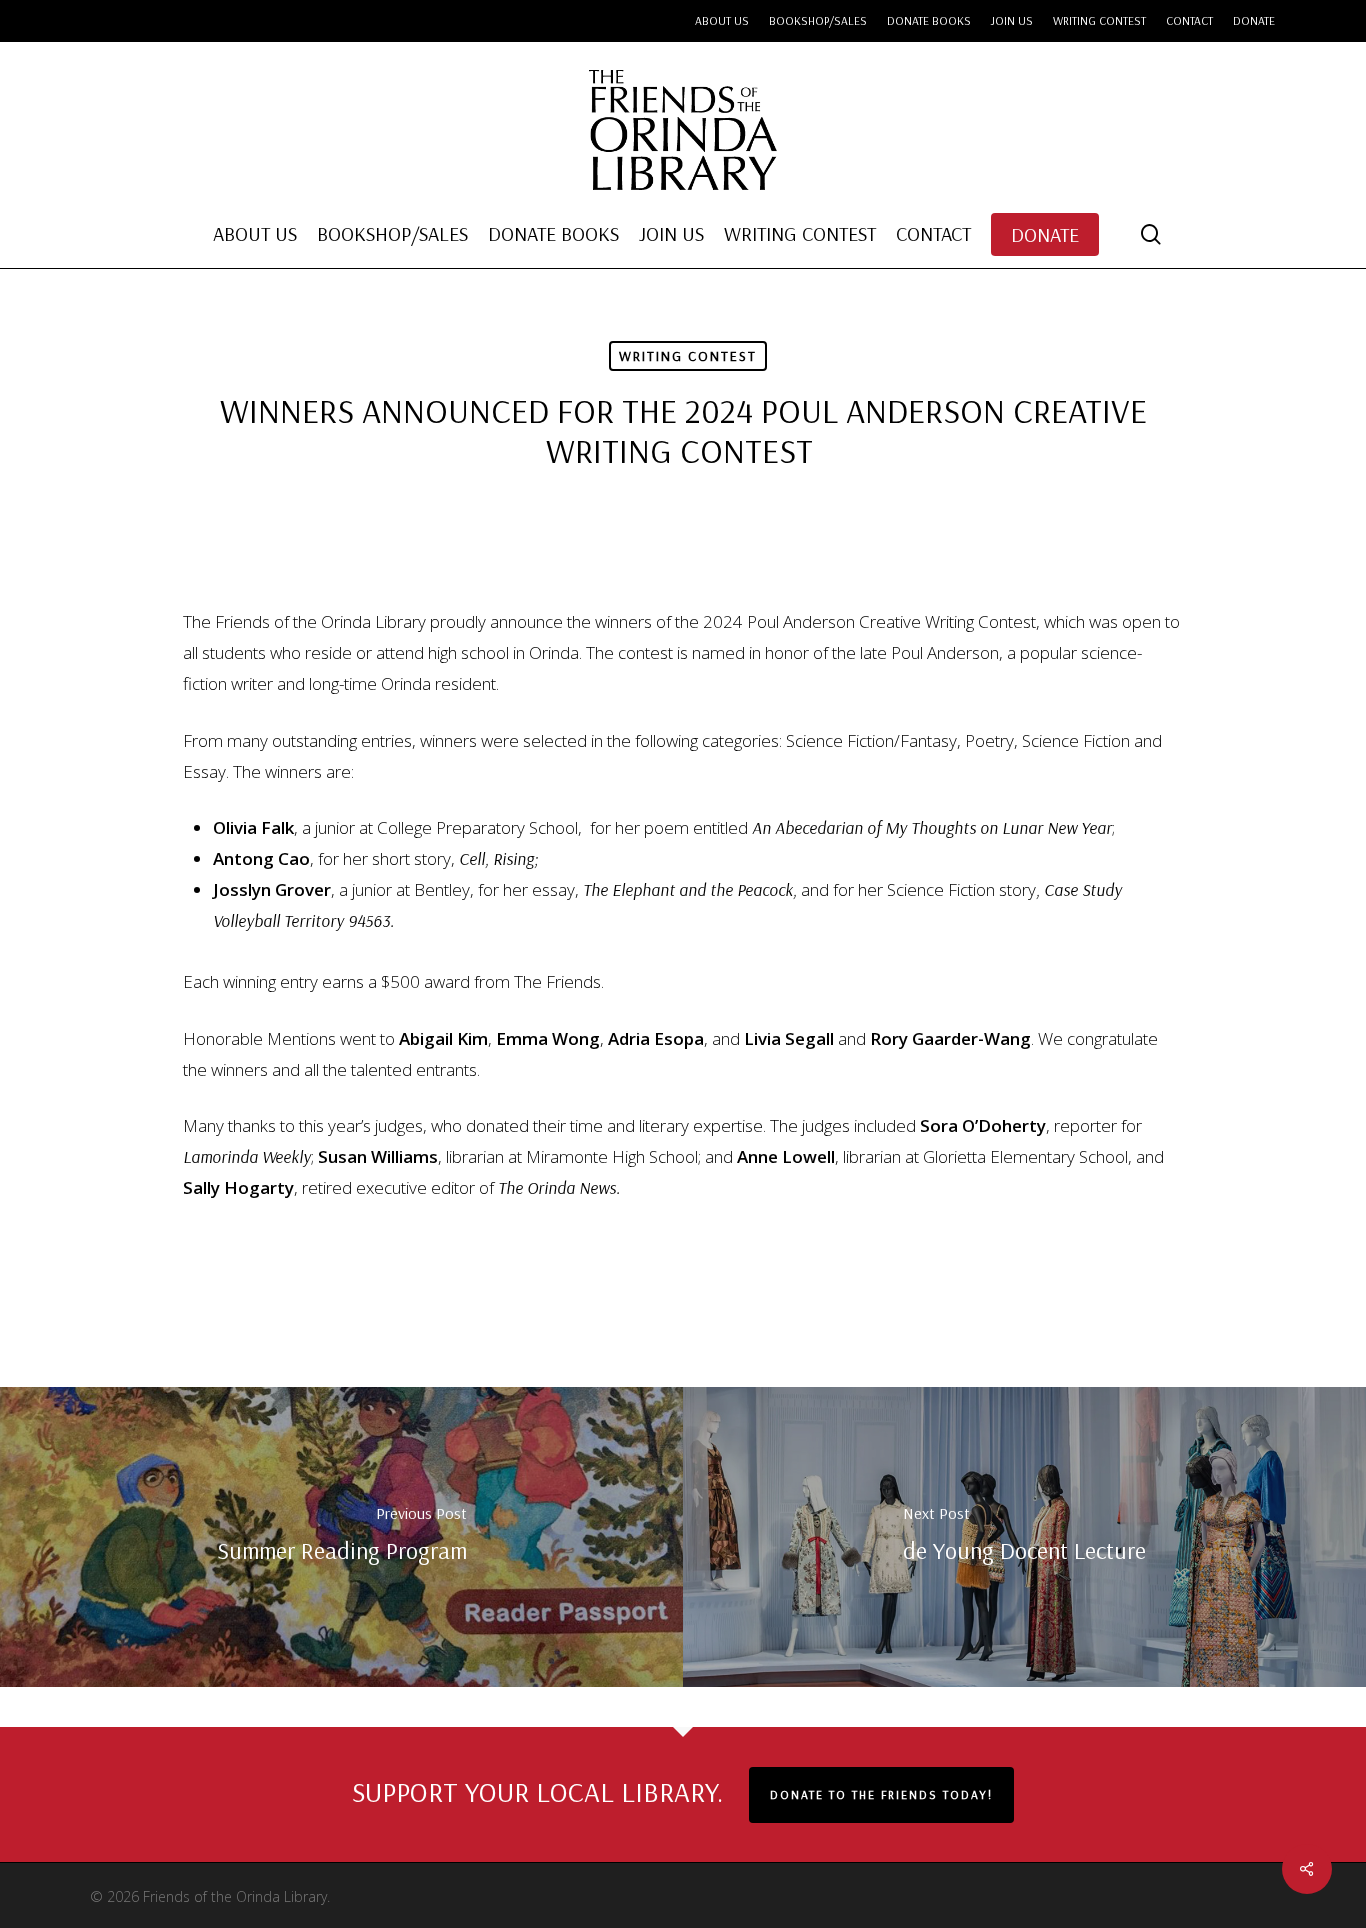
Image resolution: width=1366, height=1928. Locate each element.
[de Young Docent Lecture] (1024, 1537)
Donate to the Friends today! (881, 1794)
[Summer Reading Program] (341, 1537)
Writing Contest (688, 356)
